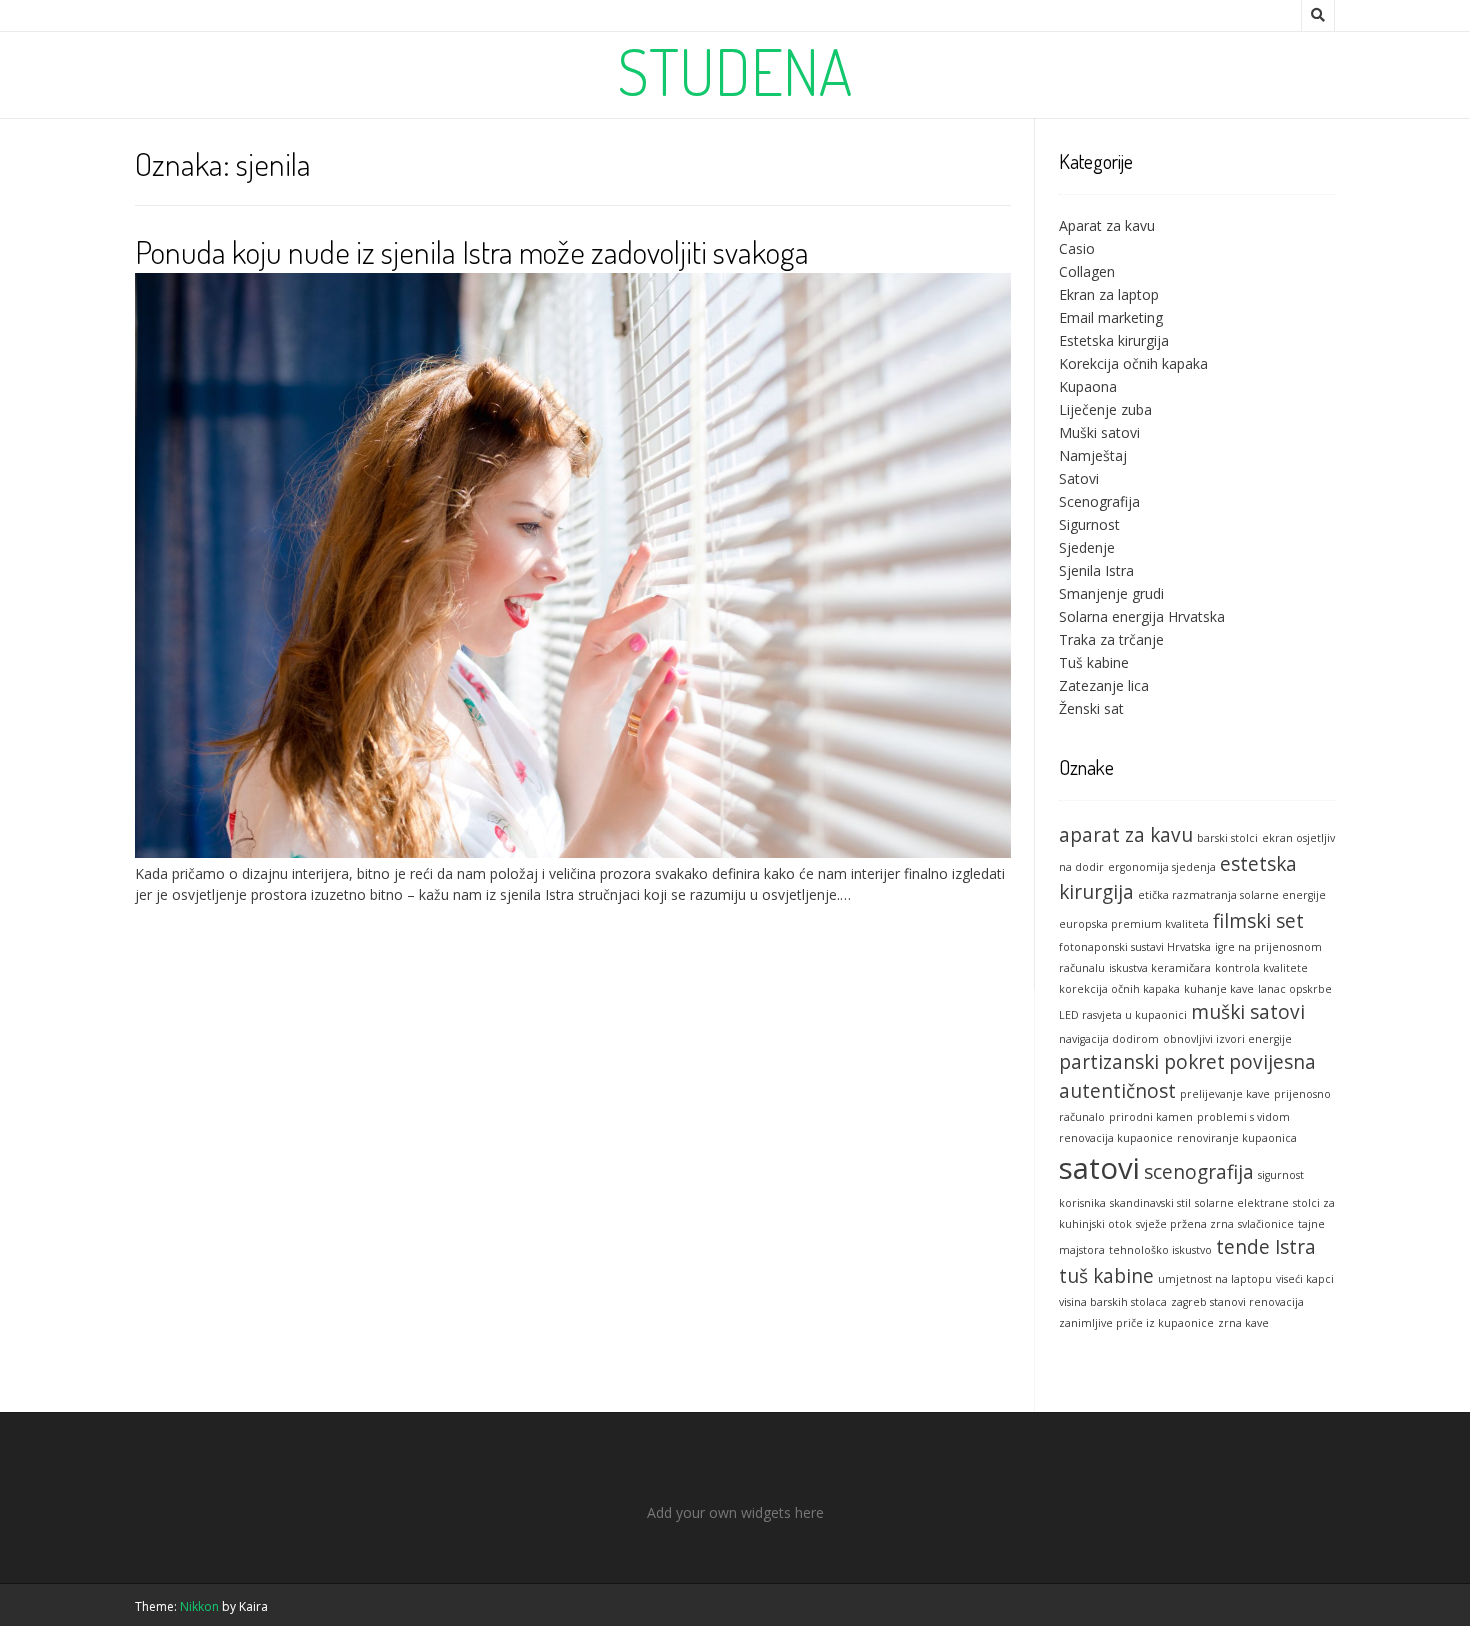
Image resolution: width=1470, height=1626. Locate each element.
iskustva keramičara (1160, 968)
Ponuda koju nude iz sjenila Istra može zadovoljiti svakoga (472, 251)
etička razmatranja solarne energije (1232, 895)
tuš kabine (1106, 1276)
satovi (1099, 1168)
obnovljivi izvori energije (1227, 1039)
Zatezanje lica (1104, 685)
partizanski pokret (1142, 1062)
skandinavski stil (1150, 1203)
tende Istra (1266, 1247)
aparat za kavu (1126, 835)
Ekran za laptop (1109, 294)
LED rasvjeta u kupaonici (1123, 1015)
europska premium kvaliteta (1134, 924)
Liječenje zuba (1105, 409)
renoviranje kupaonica (1237, 1138)
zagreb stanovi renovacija (1237, 1302)
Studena (735, 71)
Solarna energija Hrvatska (1142, 616)
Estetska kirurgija (1114, 340)
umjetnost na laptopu (1215, 1279)
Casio (1077, 248)
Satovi (1079, 478)
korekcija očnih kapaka (1119, 989)
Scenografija (1099, 501)
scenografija (1199, 1172)
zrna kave (1243, 1323)
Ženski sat (1091, 708)
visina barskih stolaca (1113, 1302)
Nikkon (199, 1606)
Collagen (1087, 271)
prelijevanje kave (1225, 1094)
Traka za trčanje (1111, 639)
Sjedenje (1087, 547)
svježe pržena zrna (1185, 1224)
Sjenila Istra (1096, 570)
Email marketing (1111, 317)
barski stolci (1227, 838)
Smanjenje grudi (1111, 593)
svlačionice (1266, 1224)
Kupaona (1088, 386)
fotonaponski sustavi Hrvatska (1135, 947)
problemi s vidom (1243, 1117)
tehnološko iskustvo (1160, 1250)
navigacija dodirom (1109, 1039)
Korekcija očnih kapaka (1133, 363)
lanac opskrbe (1295, 989)
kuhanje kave (1219, 989)
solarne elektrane (1242, 1203)
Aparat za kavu (1107, 225)
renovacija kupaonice (1116, 1138)
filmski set (1258, 921)
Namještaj (1093, 455)
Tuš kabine (1094, 662)
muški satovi (1248, 1012)
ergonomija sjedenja (1162, 867)
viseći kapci (1305, 1279)
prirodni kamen (1151, 1117)
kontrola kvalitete (1261, 968)
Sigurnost (1089, 524)
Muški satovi (1099, 432)
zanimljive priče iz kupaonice (1136, 1323)
